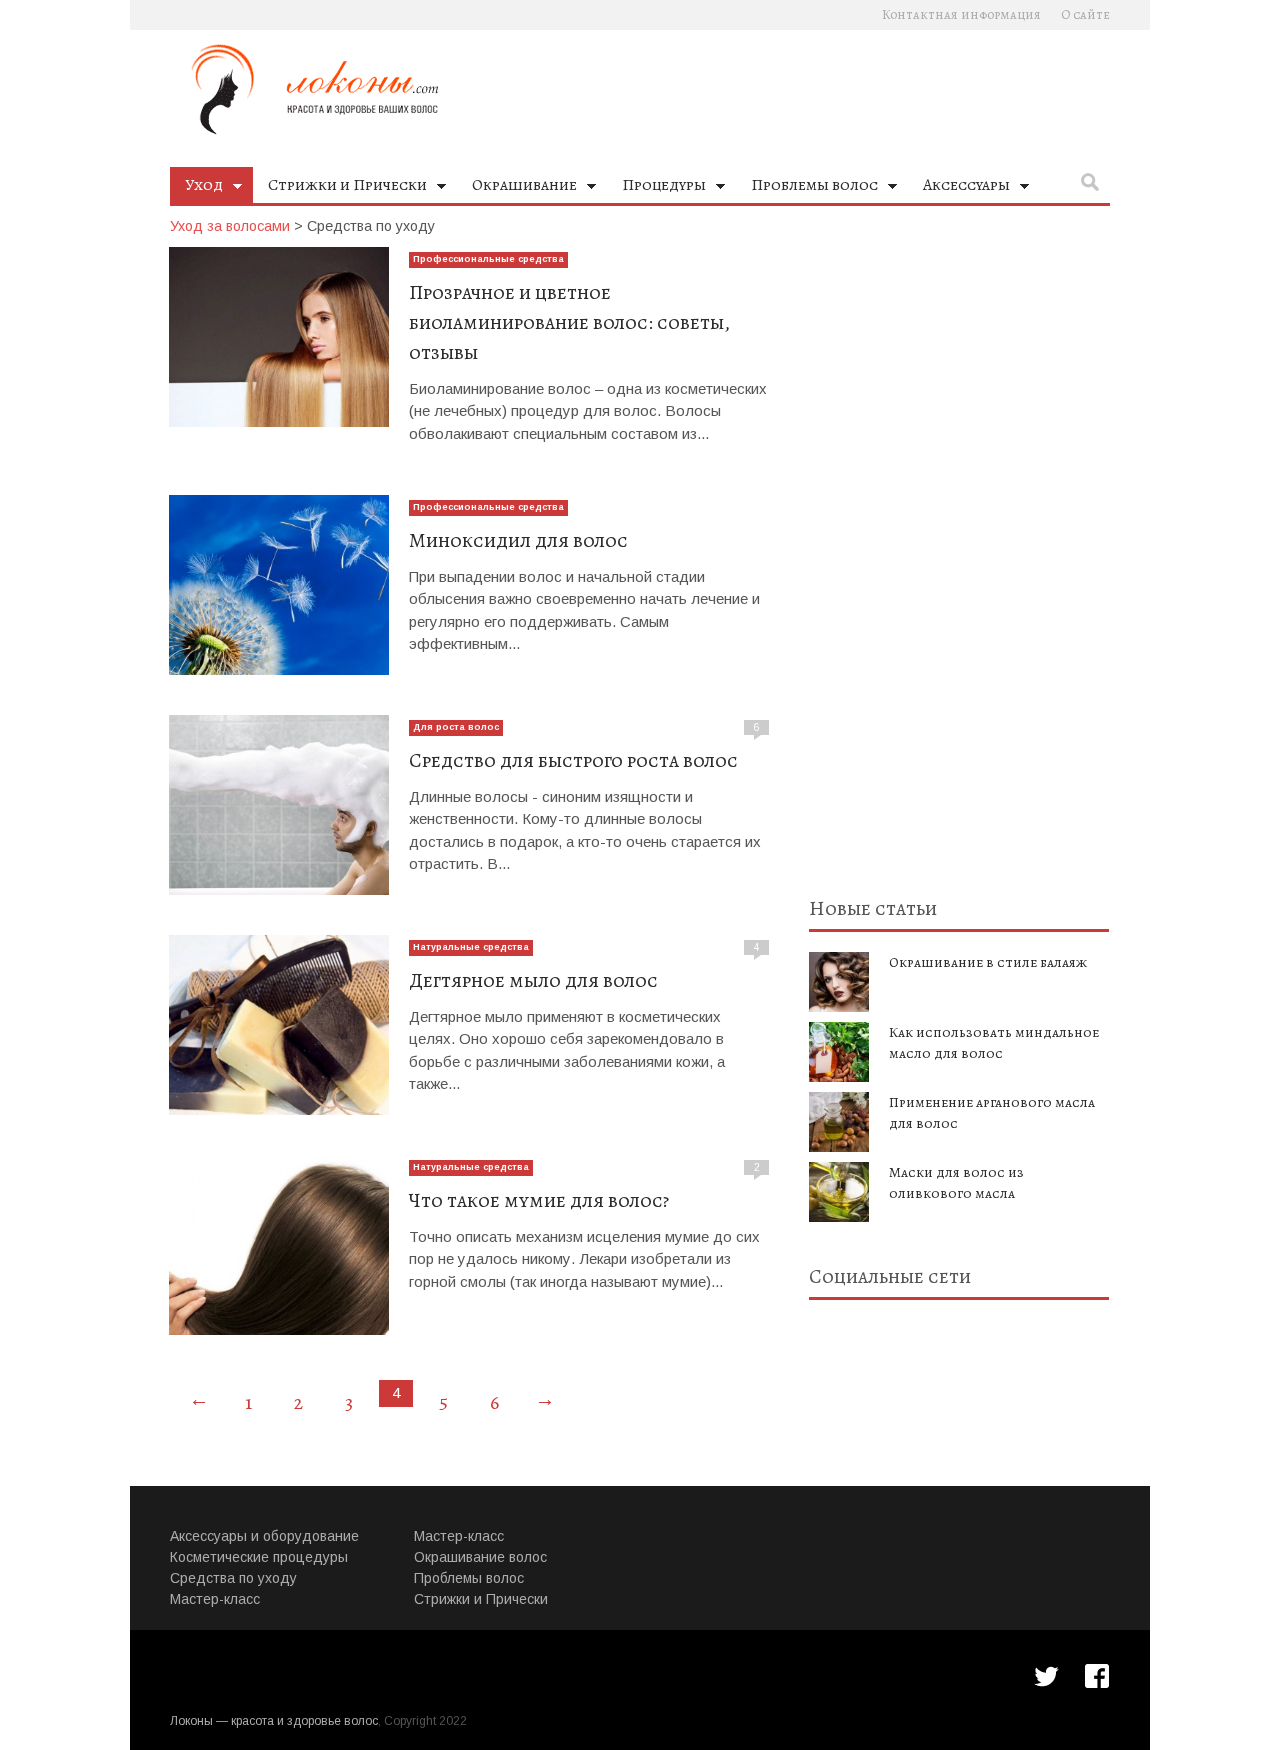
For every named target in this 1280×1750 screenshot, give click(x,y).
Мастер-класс (215, 1599)
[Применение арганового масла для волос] (839, 1122)
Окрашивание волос (480, 1557)
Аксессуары (959, 188)
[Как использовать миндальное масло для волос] (839, 1052)
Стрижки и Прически (340, 188)
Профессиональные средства (488, 259)
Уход (196, 188)
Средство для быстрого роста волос (573, 760)
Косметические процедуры (259, 1557)
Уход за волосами (230, 226)
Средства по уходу (233, 1578)
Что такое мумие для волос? (539, 1200)
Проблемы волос (807, 188)
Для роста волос (456, 727)
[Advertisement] (959, 547)
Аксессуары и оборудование (264, 1536)
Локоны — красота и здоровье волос (274, 1721)
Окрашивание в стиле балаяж (988, 962)
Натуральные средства (471, 947)
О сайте (1085, 14)
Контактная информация (961, 14)
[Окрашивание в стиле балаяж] (839, 982)
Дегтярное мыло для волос (533, 980)
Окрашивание (517, 188)
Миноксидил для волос (518, 540)
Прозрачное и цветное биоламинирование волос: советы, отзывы (569, 322)
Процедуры (656, 188)
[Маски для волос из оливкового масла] (839, 1192)
